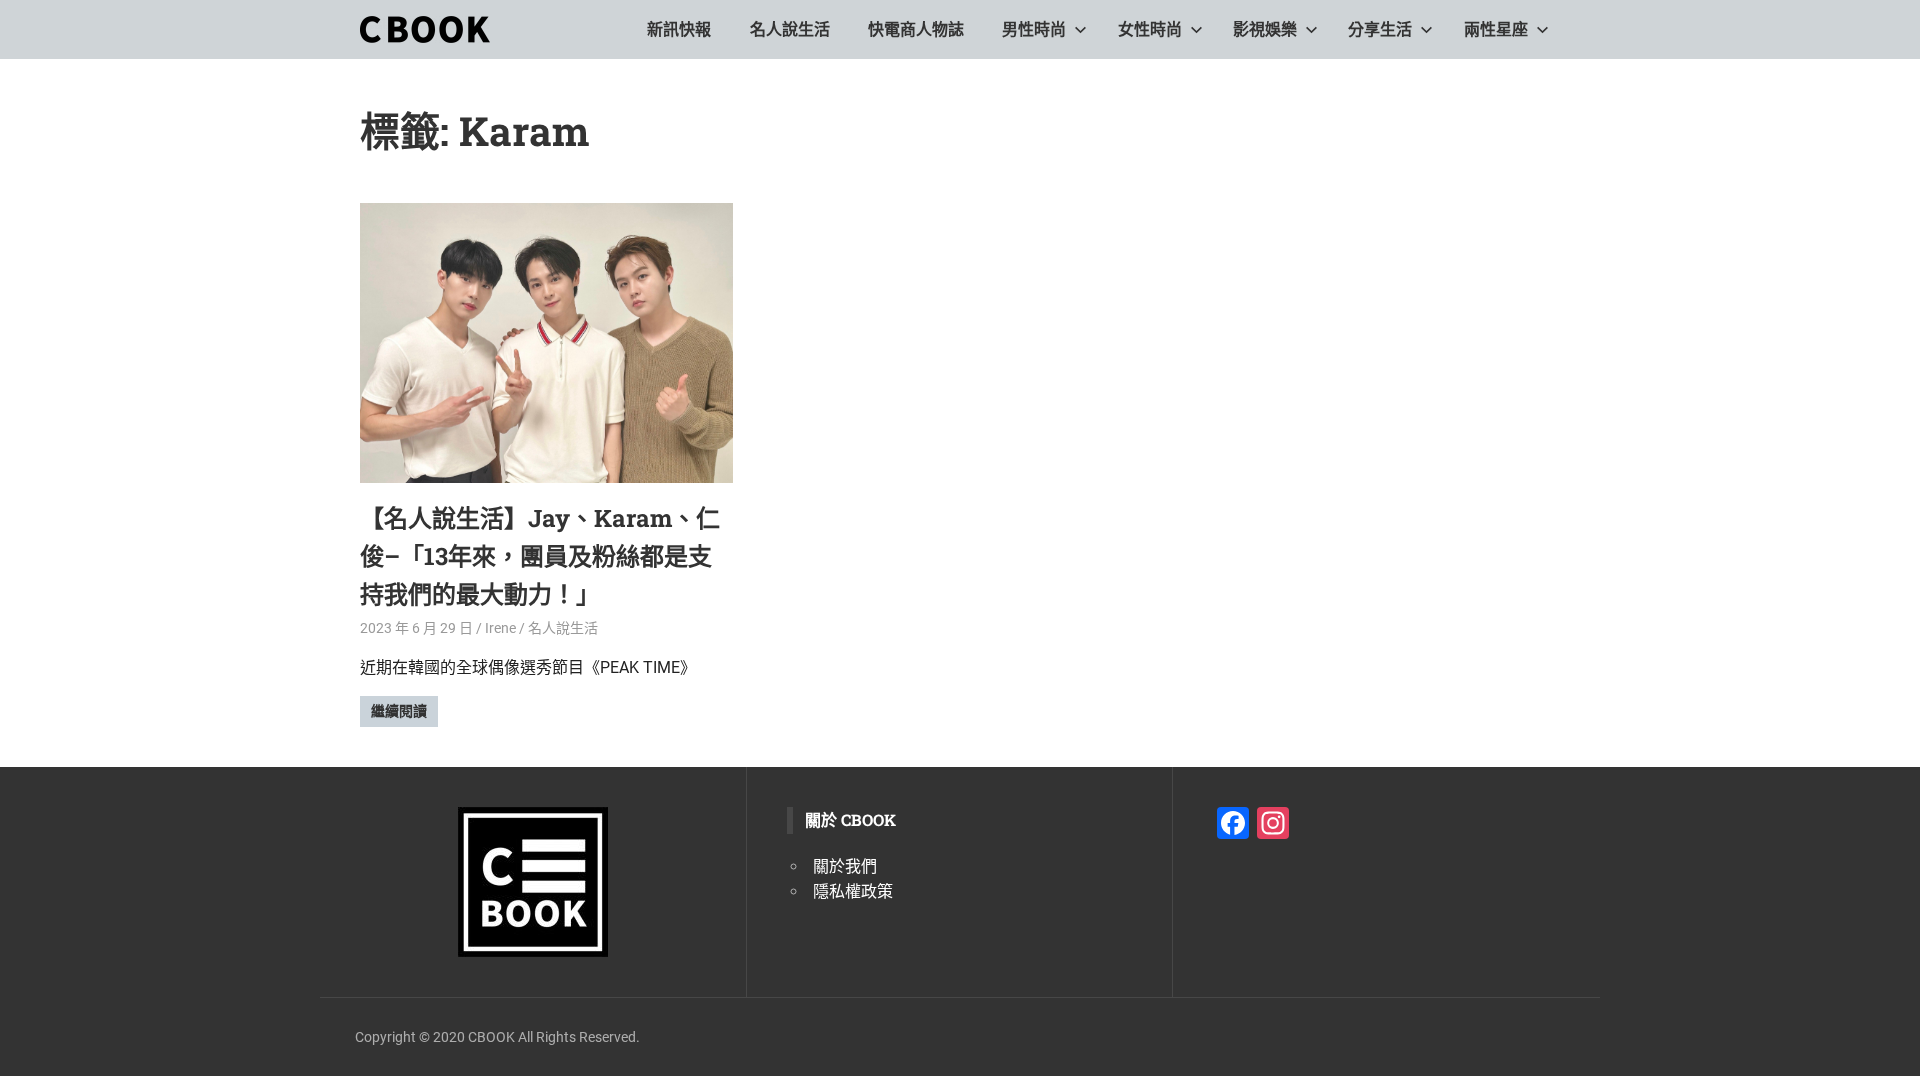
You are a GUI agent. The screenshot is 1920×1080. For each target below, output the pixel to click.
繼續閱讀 (399, 711)
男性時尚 (1034, 29)
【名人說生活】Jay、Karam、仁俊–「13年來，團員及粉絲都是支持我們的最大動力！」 (540, 556)
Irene (500, 628)
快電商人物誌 (916, 29)
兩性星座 (1496, 29)
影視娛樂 (1265, 29)
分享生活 (1380, 29)
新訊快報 (679, 29)
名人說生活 (790, 29)
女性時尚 (1150, 29)
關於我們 (845, 866)
